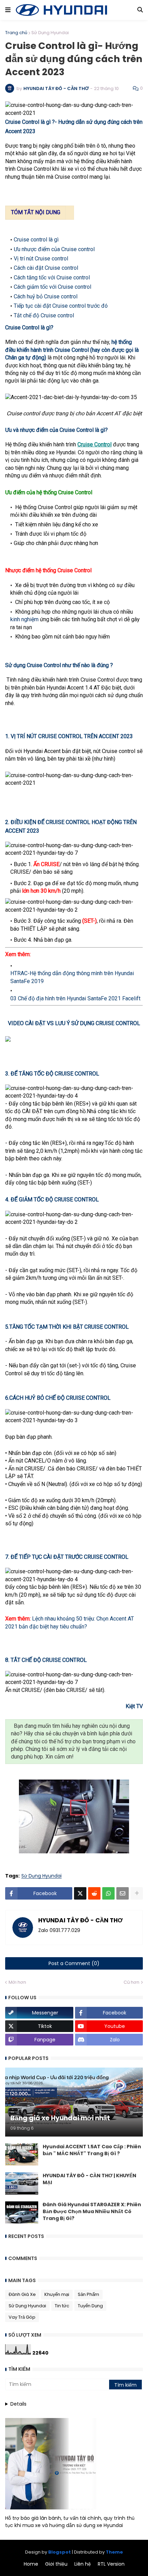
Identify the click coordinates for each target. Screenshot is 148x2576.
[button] (8, 10)
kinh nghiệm (24, 619)
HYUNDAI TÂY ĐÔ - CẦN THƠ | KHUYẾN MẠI (89, 2179)
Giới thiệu (56, 2564)
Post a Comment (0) (74, 1963)
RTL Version (111, 2564)
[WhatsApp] (108, 1893)
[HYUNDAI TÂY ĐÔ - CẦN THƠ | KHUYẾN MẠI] (22, 2183)
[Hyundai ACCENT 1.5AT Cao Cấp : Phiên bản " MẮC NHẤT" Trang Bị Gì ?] (22, 2154)
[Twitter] (80, 1893)
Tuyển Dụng (90, 2306)
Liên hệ (83, 2564)
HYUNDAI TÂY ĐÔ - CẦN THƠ (81, 1921)
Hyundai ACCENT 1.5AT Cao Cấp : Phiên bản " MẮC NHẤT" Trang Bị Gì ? (92, 2150)
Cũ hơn (131, 1982)
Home (31, 2564)
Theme (114, 2552)
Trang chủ (16, 33)
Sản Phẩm (88, 2294)
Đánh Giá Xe (22, 2294)
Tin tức (62, 2306)
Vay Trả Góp (22, 2317)
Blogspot (60, 2552)
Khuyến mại (57, 2294)
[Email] (123, 1893)
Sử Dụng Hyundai (50, 33)
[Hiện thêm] (137, 1893)
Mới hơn (17, 1982)
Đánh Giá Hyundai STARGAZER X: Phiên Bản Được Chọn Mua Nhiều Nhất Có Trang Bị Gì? (92, 2211)
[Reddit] (94, 1893)
